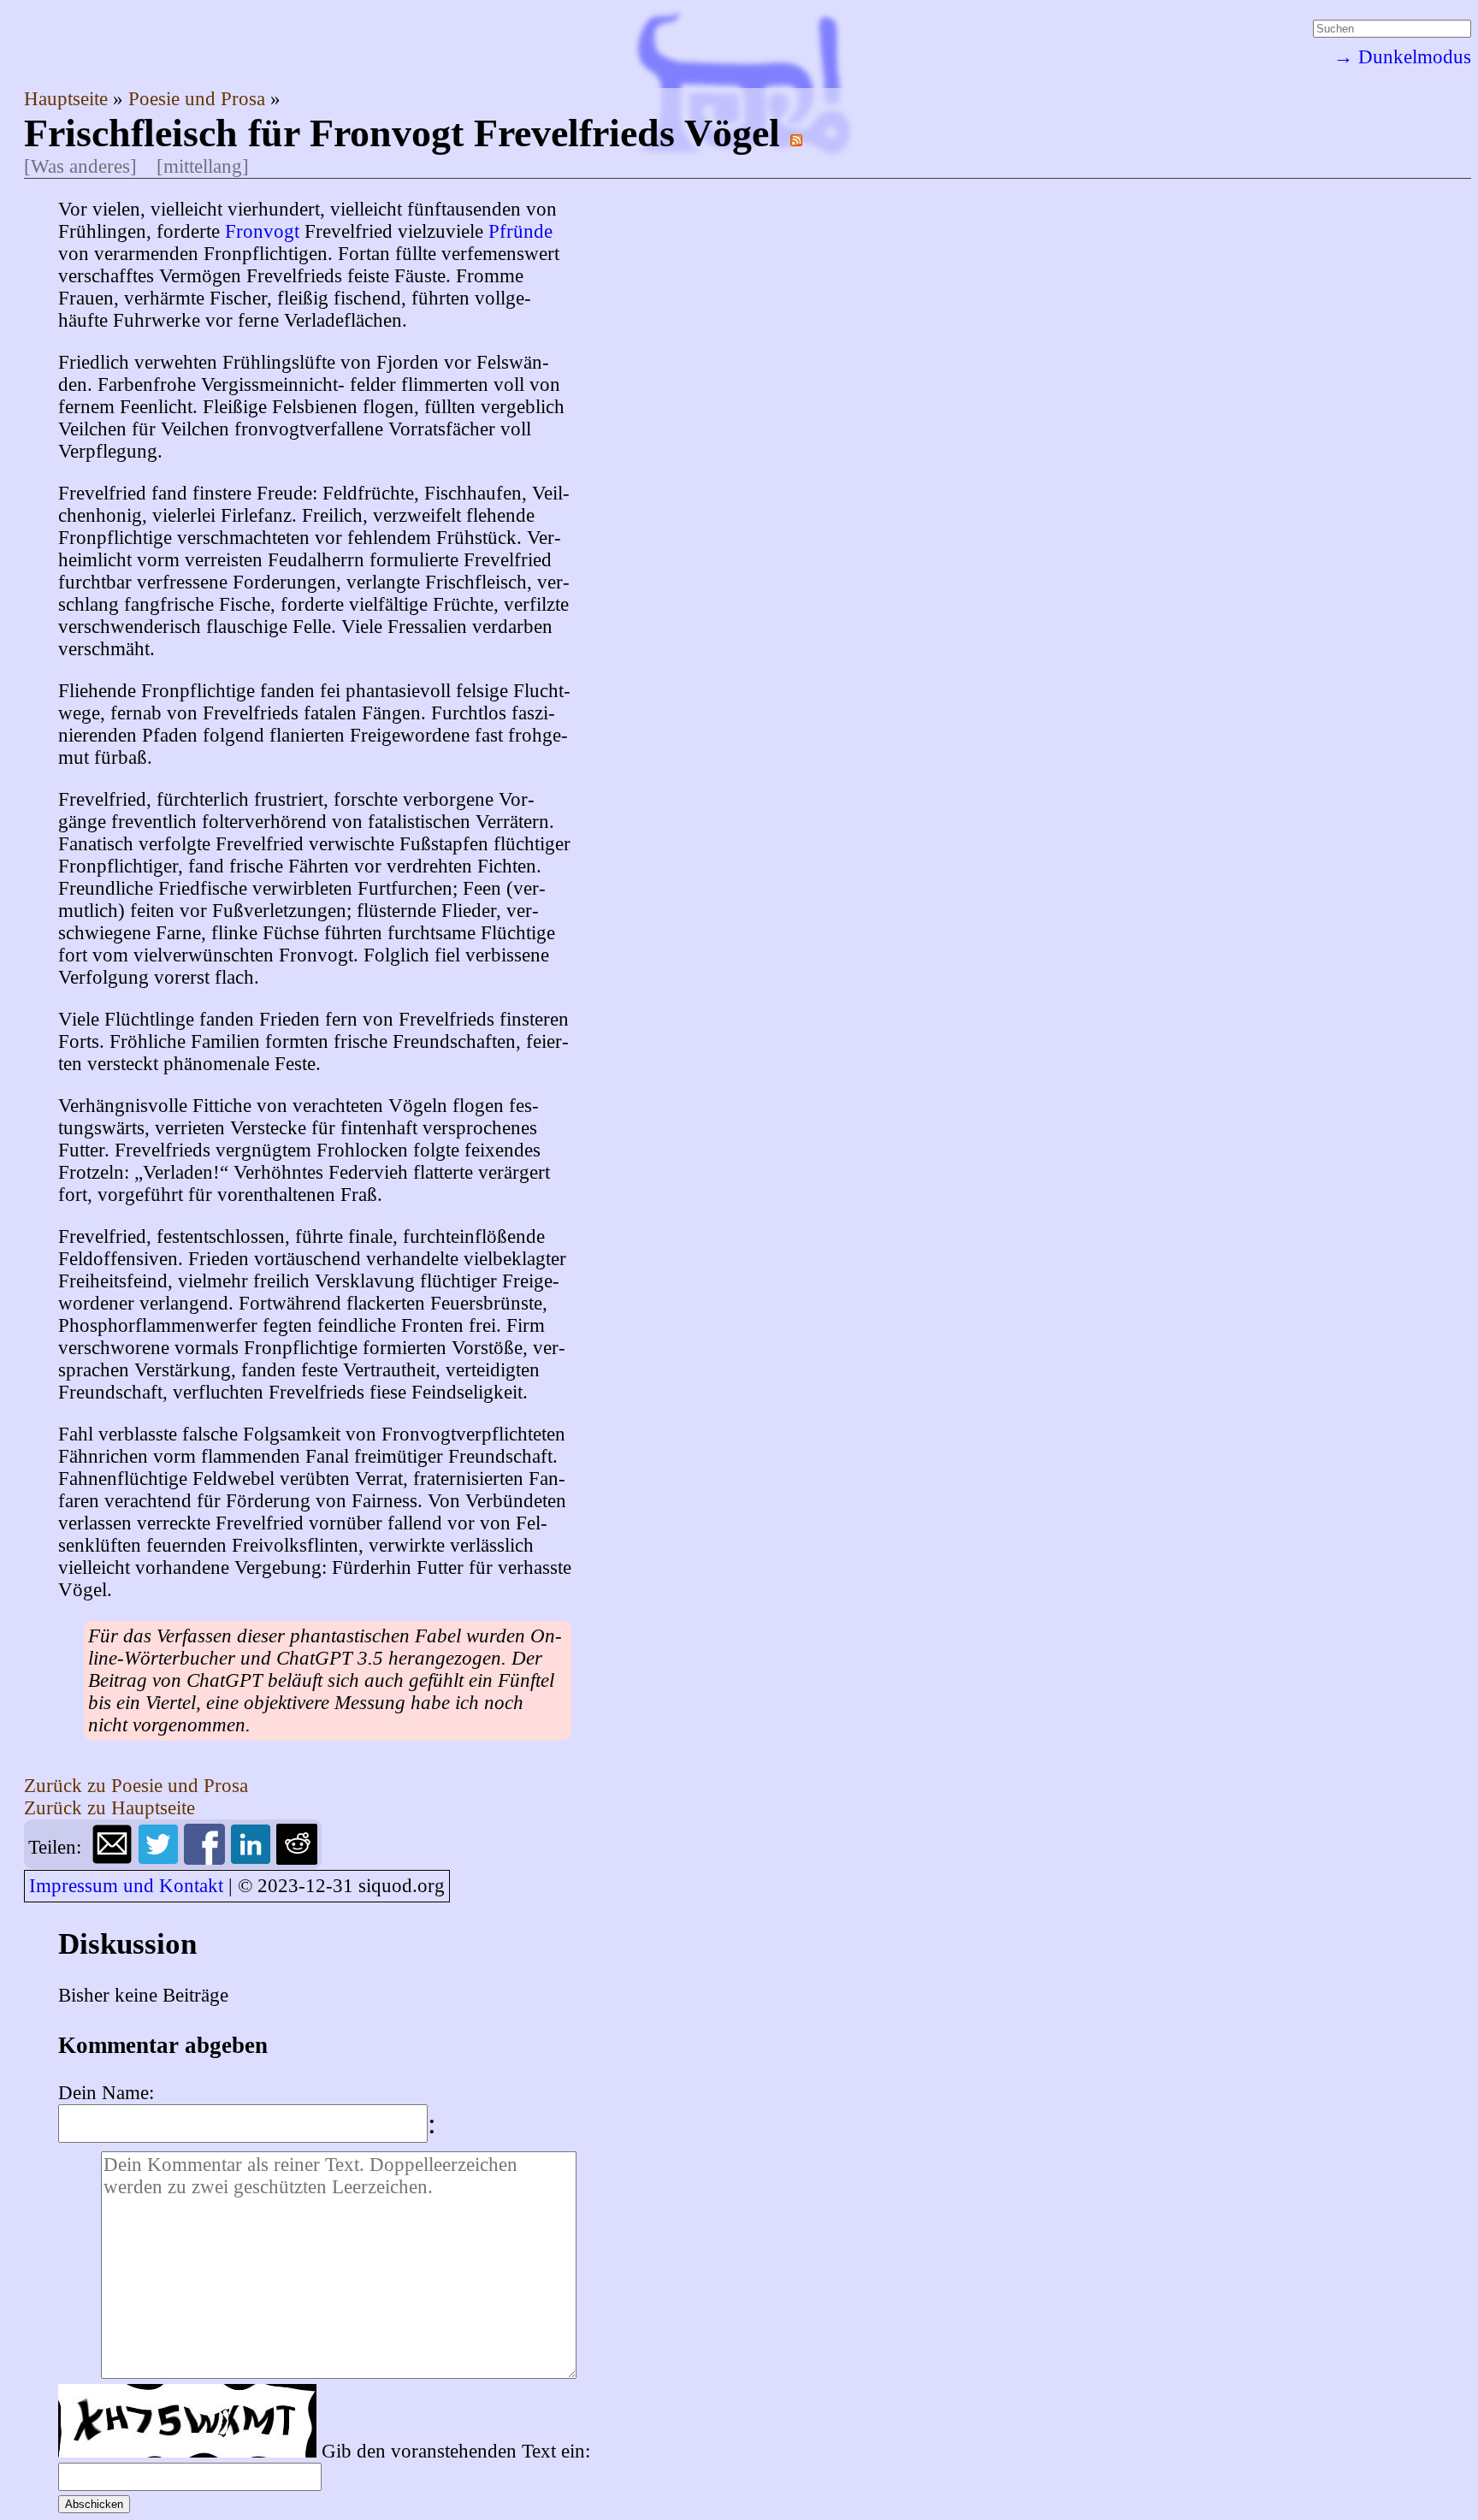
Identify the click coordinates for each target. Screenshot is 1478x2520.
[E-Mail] (115, 1858)
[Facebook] (207, 1858)
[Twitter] (161, 1858)
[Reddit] (297, 1858)
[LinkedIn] (253, 1858)
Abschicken (94, 2504)
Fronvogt (262, 231)
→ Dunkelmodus (1402, 57)
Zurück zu (136, 1786)
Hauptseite (68, 99)
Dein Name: (106, 2093)
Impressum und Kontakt (126, 1886)
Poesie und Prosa (199, 99)
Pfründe (520, 231)
